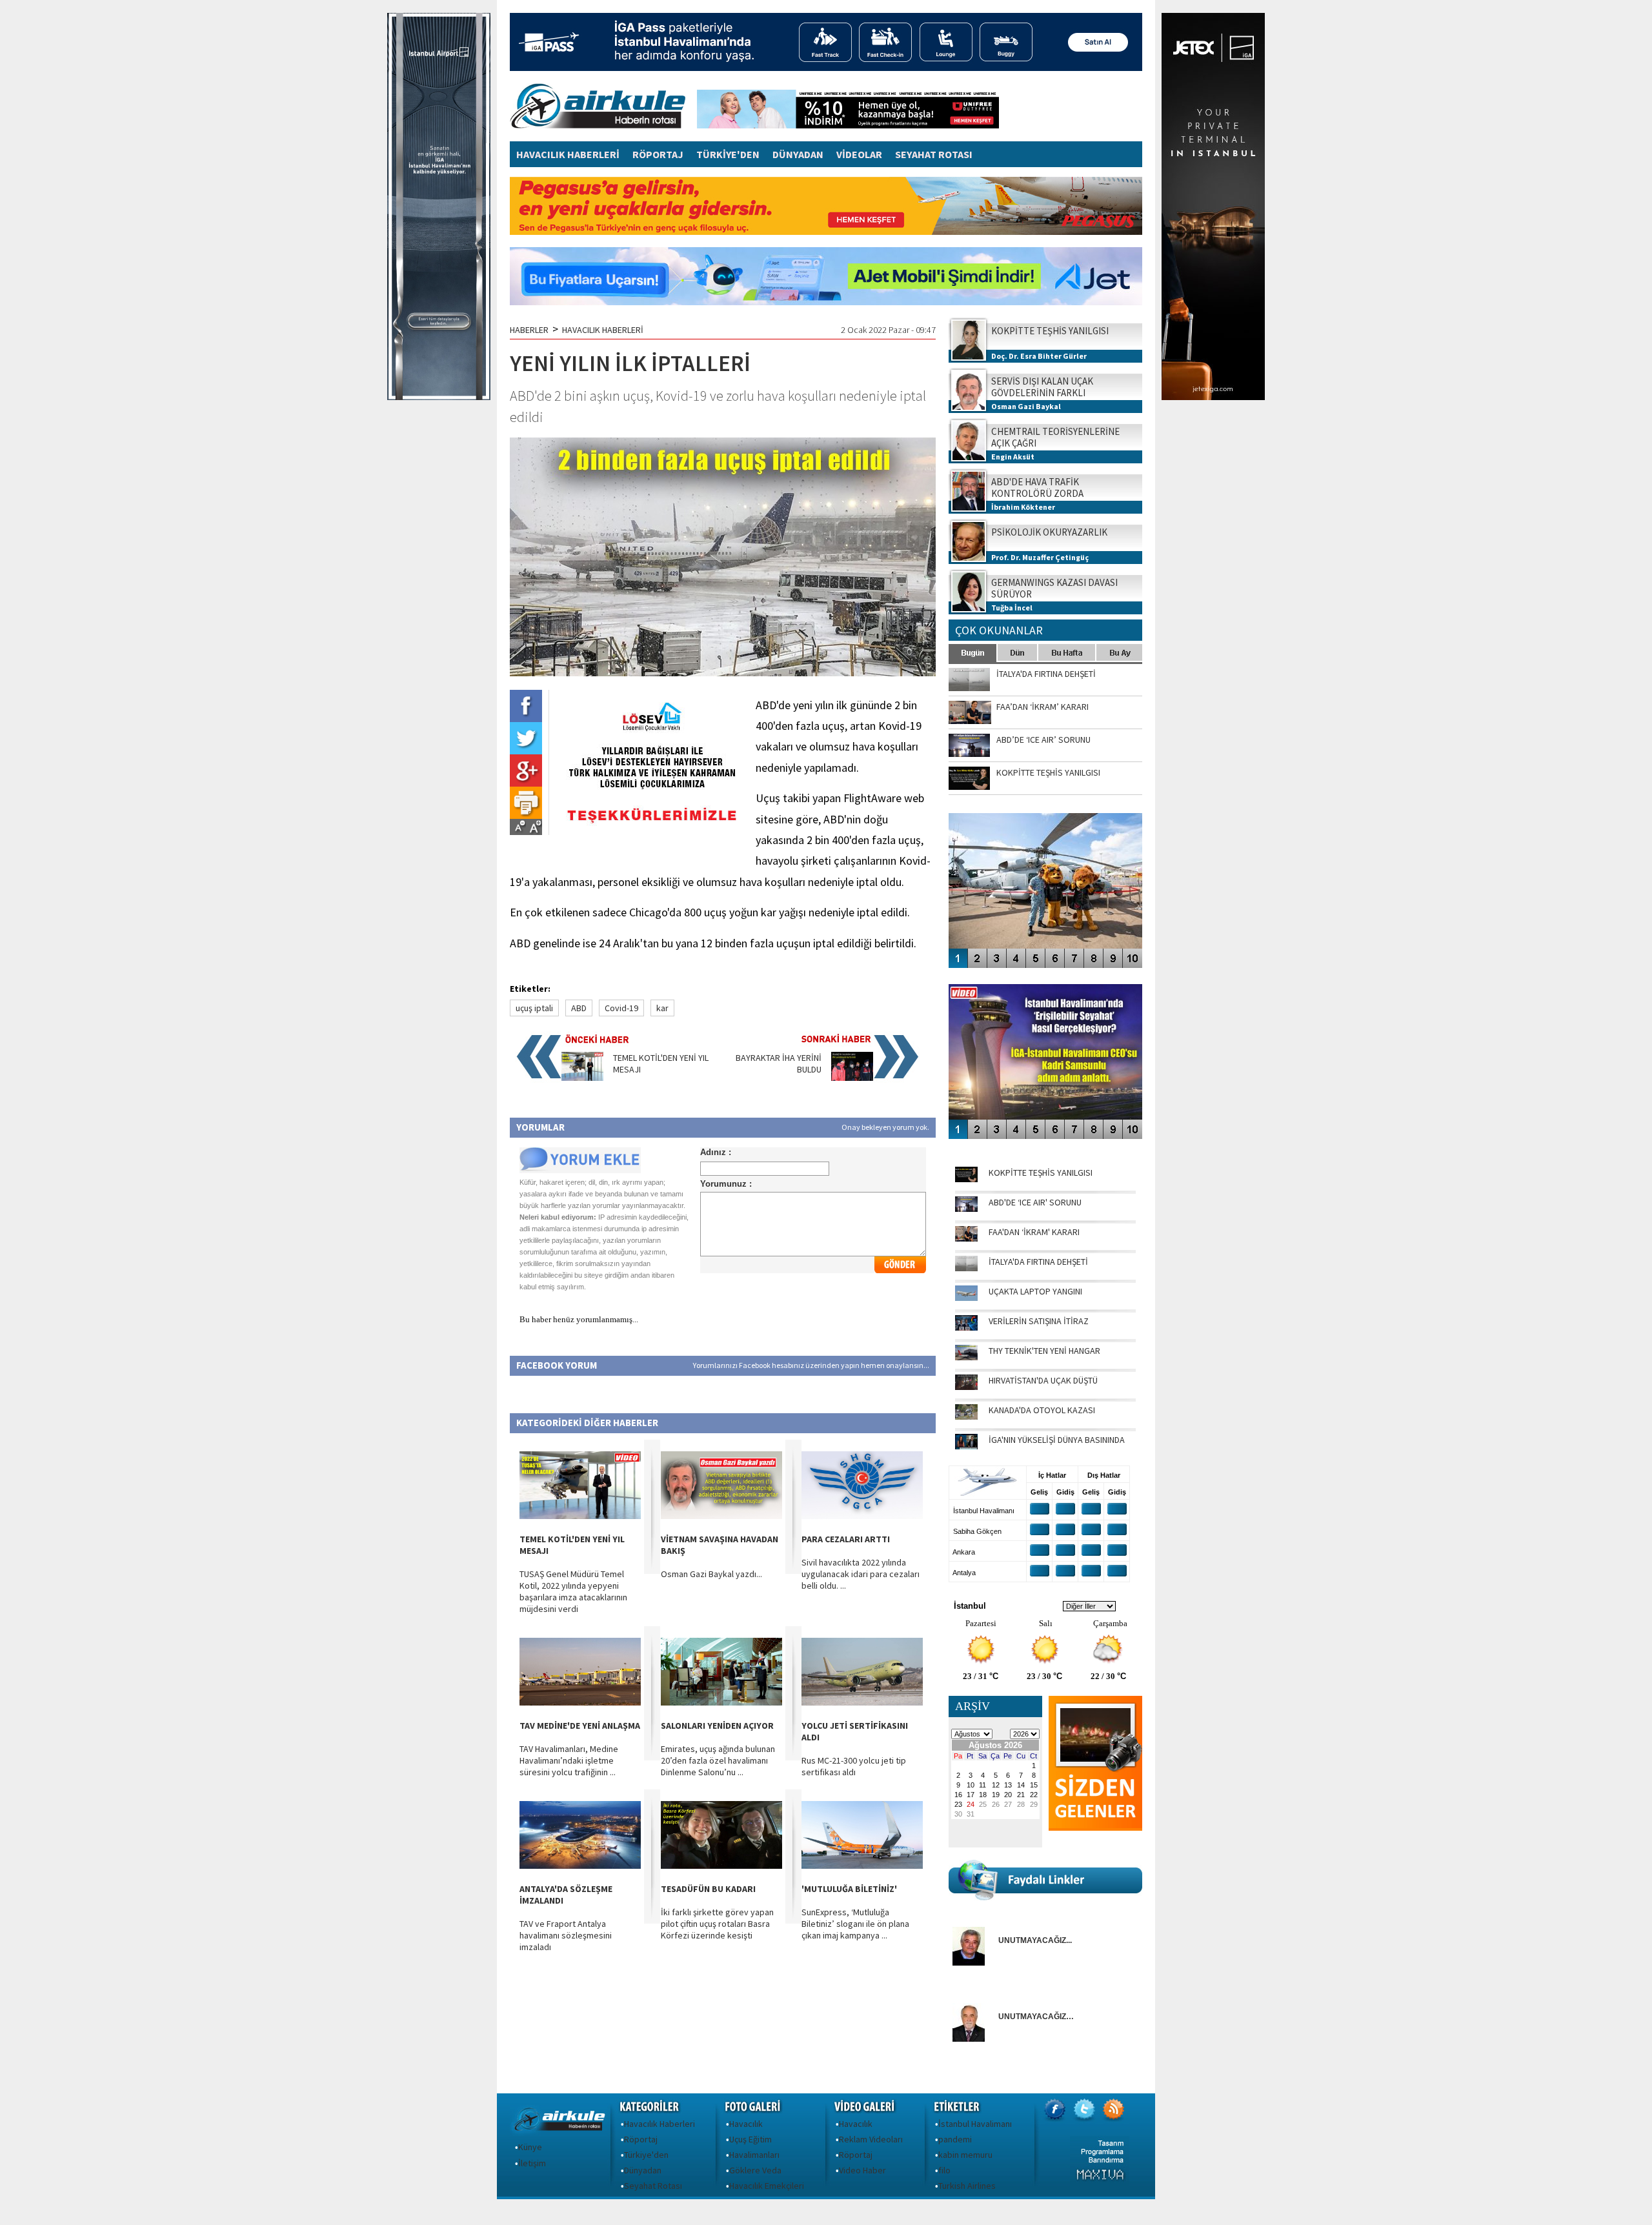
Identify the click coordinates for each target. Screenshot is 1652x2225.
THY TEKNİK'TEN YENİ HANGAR (1044, 1351)
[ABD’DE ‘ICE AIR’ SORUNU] (966, 1209)
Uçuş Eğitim (750, 2139)
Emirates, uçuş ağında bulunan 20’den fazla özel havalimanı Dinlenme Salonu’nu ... (718, 1760)
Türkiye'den (646, 2155)
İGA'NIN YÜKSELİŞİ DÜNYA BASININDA (1057, 1440)
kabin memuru (965, 2155)
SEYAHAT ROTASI (934, 154)
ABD (579, 1008)
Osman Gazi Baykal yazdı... (711, 1574)
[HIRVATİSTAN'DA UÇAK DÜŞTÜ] (966, 1387)
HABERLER (529, 330)
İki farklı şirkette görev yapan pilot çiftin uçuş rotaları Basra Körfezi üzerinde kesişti (717, 1924)
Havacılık (746, 2124)
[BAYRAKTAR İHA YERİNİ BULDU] (852, 1078)
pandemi (955, 2139)
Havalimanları (754, 2155)
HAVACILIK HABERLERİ (568, 154)
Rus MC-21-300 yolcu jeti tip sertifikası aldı (854, 1766)
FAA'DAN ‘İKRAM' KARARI (1034, 1232)
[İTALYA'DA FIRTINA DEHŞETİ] (966, 1268)
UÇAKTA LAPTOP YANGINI (1035, 1291)
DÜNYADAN (798, 154)
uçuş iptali (534, 1008)
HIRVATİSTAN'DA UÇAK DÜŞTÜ (1043, 1380)
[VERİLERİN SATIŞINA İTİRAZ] (966, 1327)
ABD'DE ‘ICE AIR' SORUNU (1035, 1202)
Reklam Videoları (871, 2139)
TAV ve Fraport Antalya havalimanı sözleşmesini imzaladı (566, 1935)
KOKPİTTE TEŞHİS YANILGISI (1041, 1173)
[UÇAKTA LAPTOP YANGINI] (966, 1298)
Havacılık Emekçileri (767, 2186)
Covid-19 (621, 1008)
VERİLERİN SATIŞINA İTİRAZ (1039, 1321)
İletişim (532, 2163)
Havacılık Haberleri (660, 2124)
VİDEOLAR (859, 154)
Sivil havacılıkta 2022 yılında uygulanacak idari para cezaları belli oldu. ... (861, 1574)
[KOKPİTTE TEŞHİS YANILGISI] (966, 1179)
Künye (530, 2147)
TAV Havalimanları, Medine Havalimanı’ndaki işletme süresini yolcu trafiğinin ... (569, 1760)
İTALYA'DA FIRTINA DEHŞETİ (1038, 1262)
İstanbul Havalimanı (975, 2124)
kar (662, 1008)
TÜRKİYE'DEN (728, 154)
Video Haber (862, 2170)
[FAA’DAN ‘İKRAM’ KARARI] (966, 1238)
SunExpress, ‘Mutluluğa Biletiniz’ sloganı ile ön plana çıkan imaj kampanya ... (855, 1924)
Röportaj (641, 2139)
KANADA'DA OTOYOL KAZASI (1042, 1410)
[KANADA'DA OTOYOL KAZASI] (966, 1416)
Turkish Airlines (967, 2186)
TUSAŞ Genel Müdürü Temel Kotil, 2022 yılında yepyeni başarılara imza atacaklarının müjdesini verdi (573, 1591)
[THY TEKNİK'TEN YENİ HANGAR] (966, 1357)
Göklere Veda (755, 2170)
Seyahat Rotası (653, 2186)
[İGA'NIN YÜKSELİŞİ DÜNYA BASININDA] (966, 1446)
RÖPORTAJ (658, 154)
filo (944, 2170)
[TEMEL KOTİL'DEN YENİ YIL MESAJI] (582, 1078)
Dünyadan (643, 2170)
